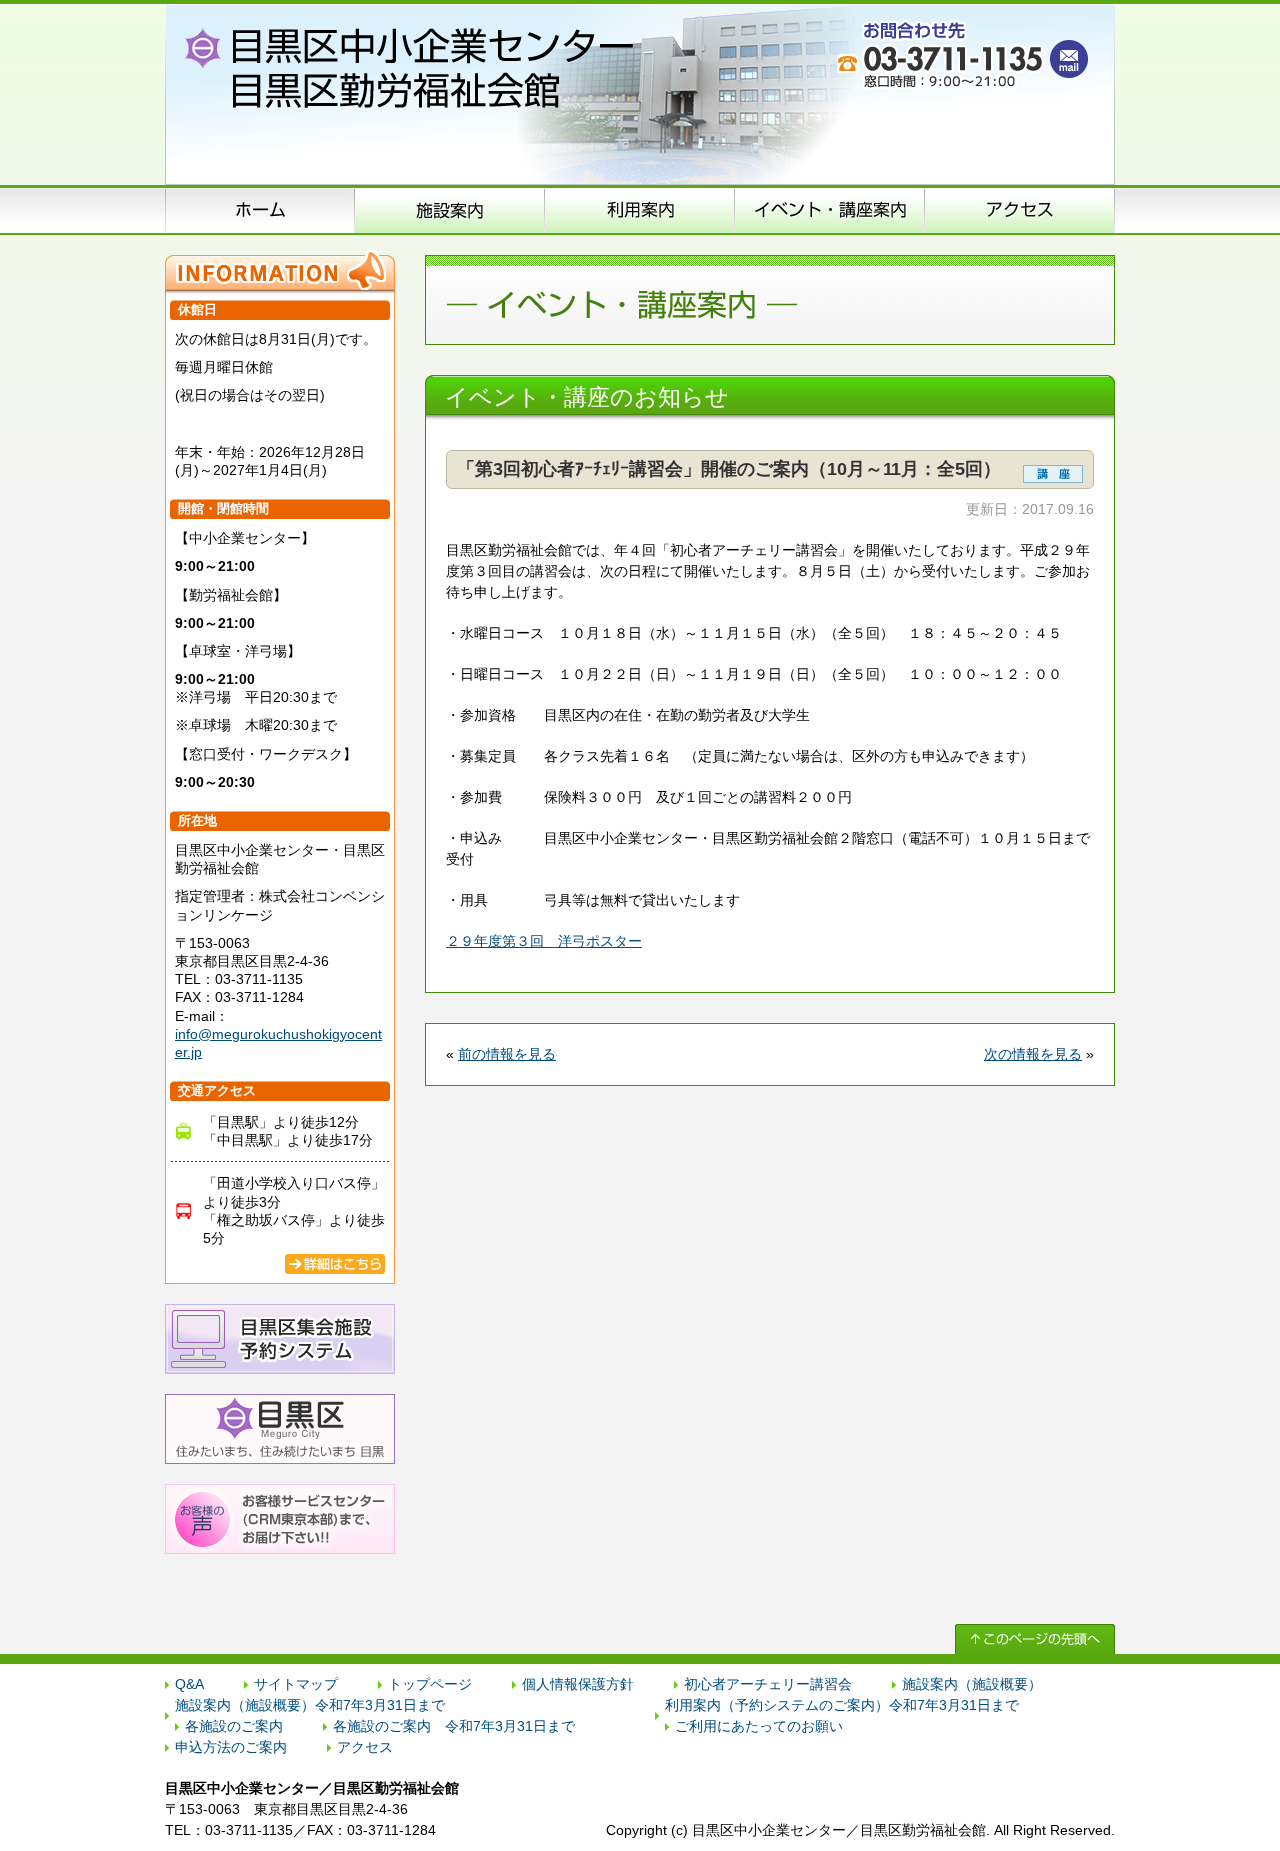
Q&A (189, 1684)
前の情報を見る (507, 1054)
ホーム (260, 210)
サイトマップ (296, 1684)
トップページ (430, 1684)
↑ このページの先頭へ (1035, 1639)
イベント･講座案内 (830, 210)
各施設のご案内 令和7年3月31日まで (454, 1726)
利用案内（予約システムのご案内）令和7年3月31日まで (842, 1705)
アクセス (1020, 210)
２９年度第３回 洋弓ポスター (544, 941)
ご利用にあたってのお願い (759, 1726)
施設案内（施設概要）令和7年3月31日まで (310, 1705)
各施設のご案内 (234, 1726)
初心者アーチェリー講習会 (768, 1684)
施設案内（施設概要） (450, 210)
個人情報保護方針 (578, 1684)
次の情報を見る (1033, 1054)
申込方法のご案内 (640, 210)
